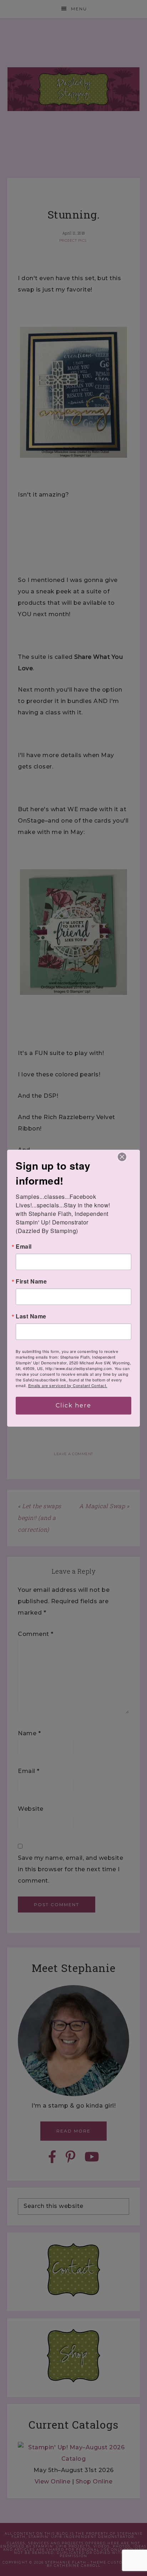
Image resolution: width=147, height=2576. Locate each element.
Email (24, 1247)
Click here (73, 1405)
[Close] (122, 1157)
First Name (31, 1281)
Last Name (31, 1316)
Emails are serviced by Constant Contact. (68, 1385)
